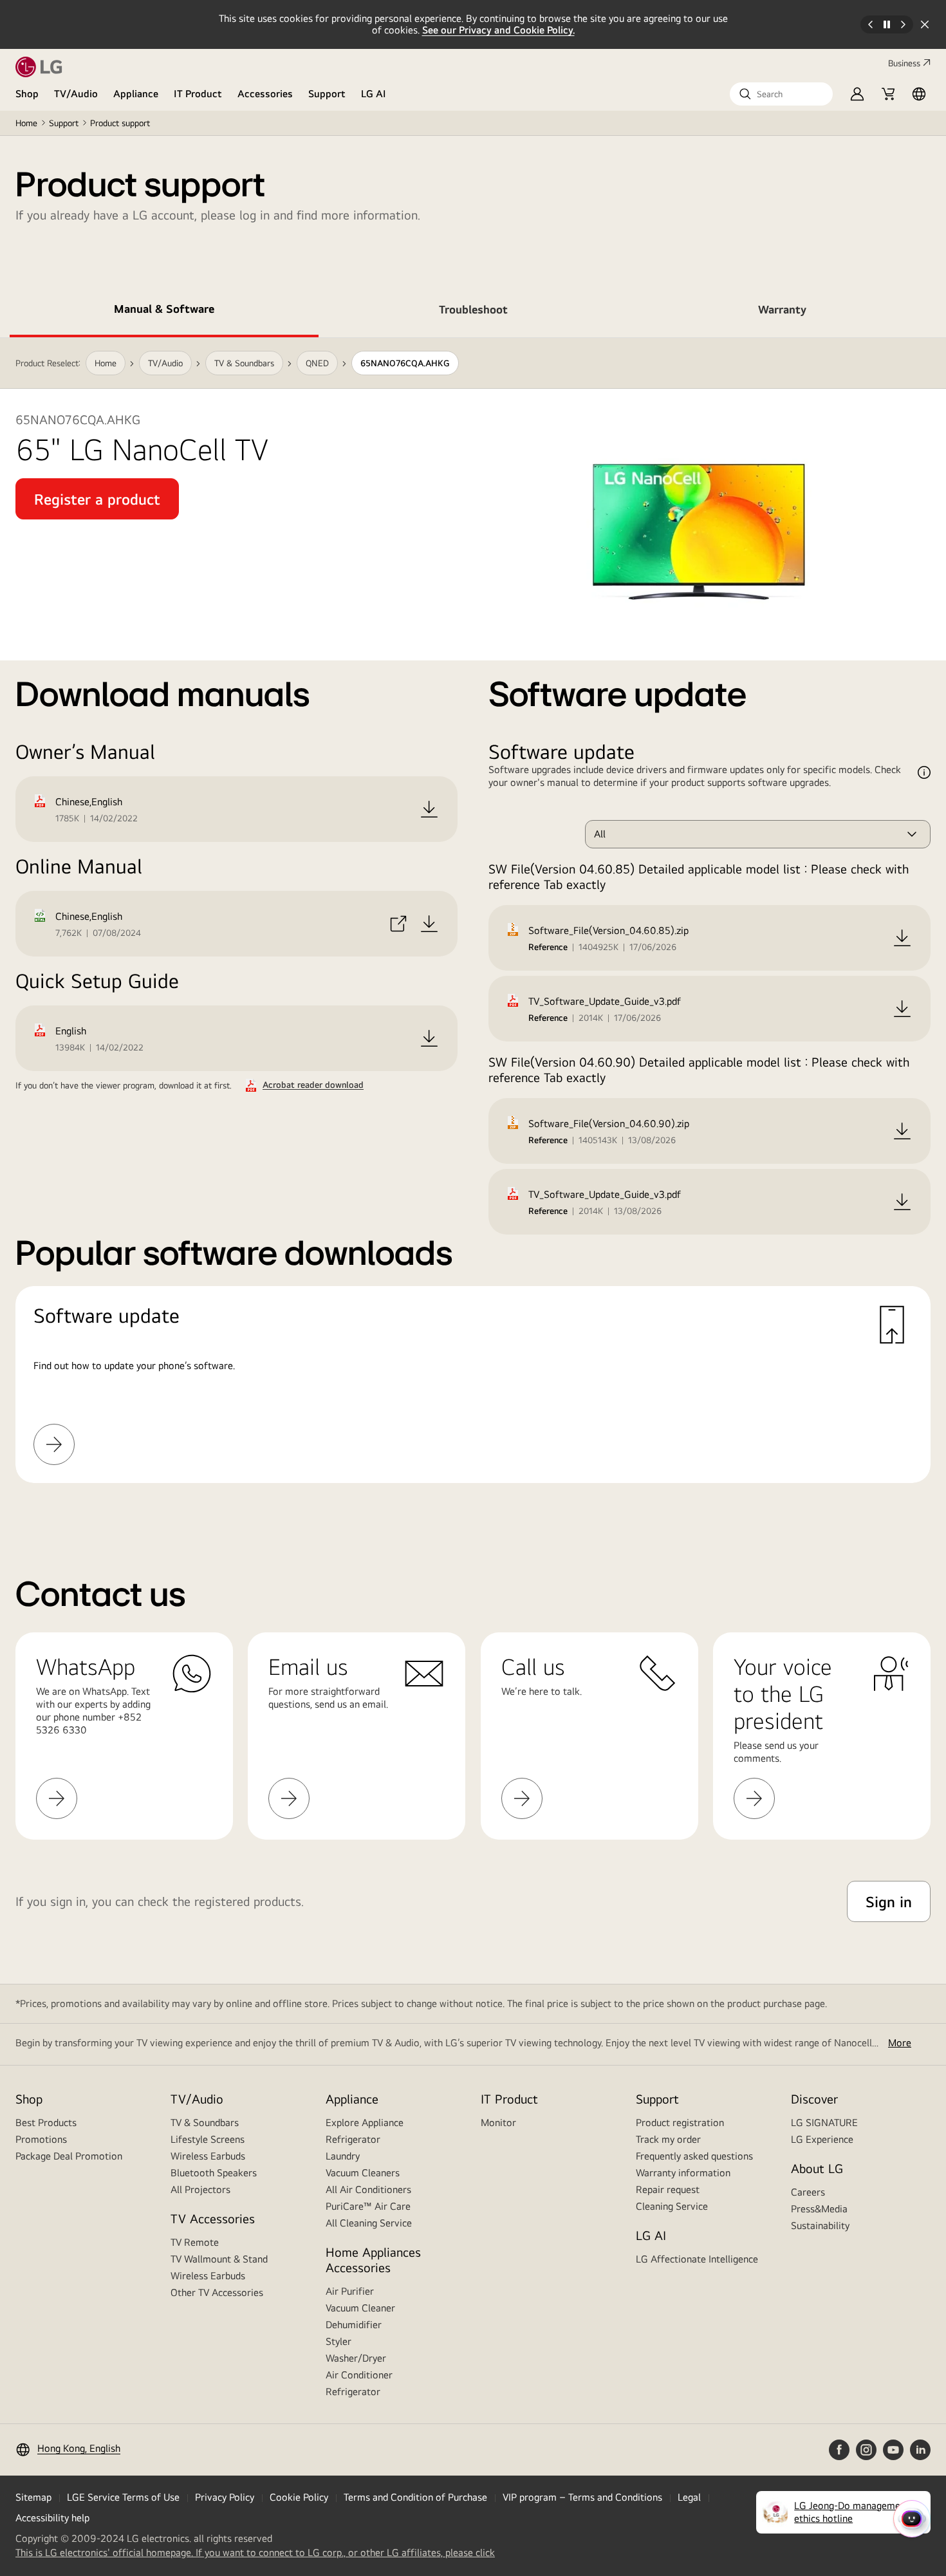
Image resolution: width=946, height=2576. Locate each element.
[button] (781, 94)
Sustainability (820, 2226)
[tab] (164, 312)
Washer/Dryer (356, 2358)
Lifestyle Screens (208, 2139)
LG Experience (822, 2139)
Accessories (265, 94)
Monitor (498, 2123)
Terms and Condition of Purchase (415, 2497)
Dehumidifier (354, 2325)
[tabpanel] (473, 926)
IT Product (198, 94)
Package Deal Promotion (69, 2156)
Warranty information (683, 2173)
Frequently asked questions (694, 2156)
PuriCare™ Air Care (368, 2206)
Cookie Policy (299, 2497)
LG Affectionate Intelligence (697, 2259)
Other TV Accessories (217, 2292)
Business (904, 63)
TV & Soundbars (205, 2123)
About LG (817, 2168)
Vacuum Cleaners (363, 2173)
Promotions (41, 2139)
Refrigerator (353, 2139)
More (900, 2043)
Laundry (343, 2156)
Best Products (46, 2123)
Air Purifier (350, 2291)
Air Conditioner (359, 2375)
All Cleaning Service (369, 2223)
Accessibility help (52, 2518)
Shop (27, 94)
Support (327, 94)
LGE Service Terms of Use (123, 2497)
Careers (808, 2192)
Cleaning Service (672, 2206)
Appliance (136, 94)
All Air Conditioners (368, 2189)
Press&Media (819, 2209)
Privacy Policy (225, 2497)
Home (26, 123)
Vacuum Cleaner (360, 2308)
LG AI (374, 94)
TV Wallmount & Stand (219, 2259)
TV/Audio (76, 94)
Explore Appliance (365, 2123)
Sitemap (33, 2497)
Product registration (680, 2123)
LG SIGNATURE (824, 2123)
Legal (689, 2497)
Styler (339, 2341)
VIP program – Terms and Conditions (582, 2497)
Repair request (668, 2189)
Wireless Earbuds (208, 2156)
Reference (548, 947)
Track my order (668, 2139)
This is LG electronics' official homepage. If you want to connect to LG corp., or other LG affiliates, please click (255, 2553)
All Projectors (200, 2189)
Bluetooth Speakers (214, 2173)
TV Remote (195, 2242)
